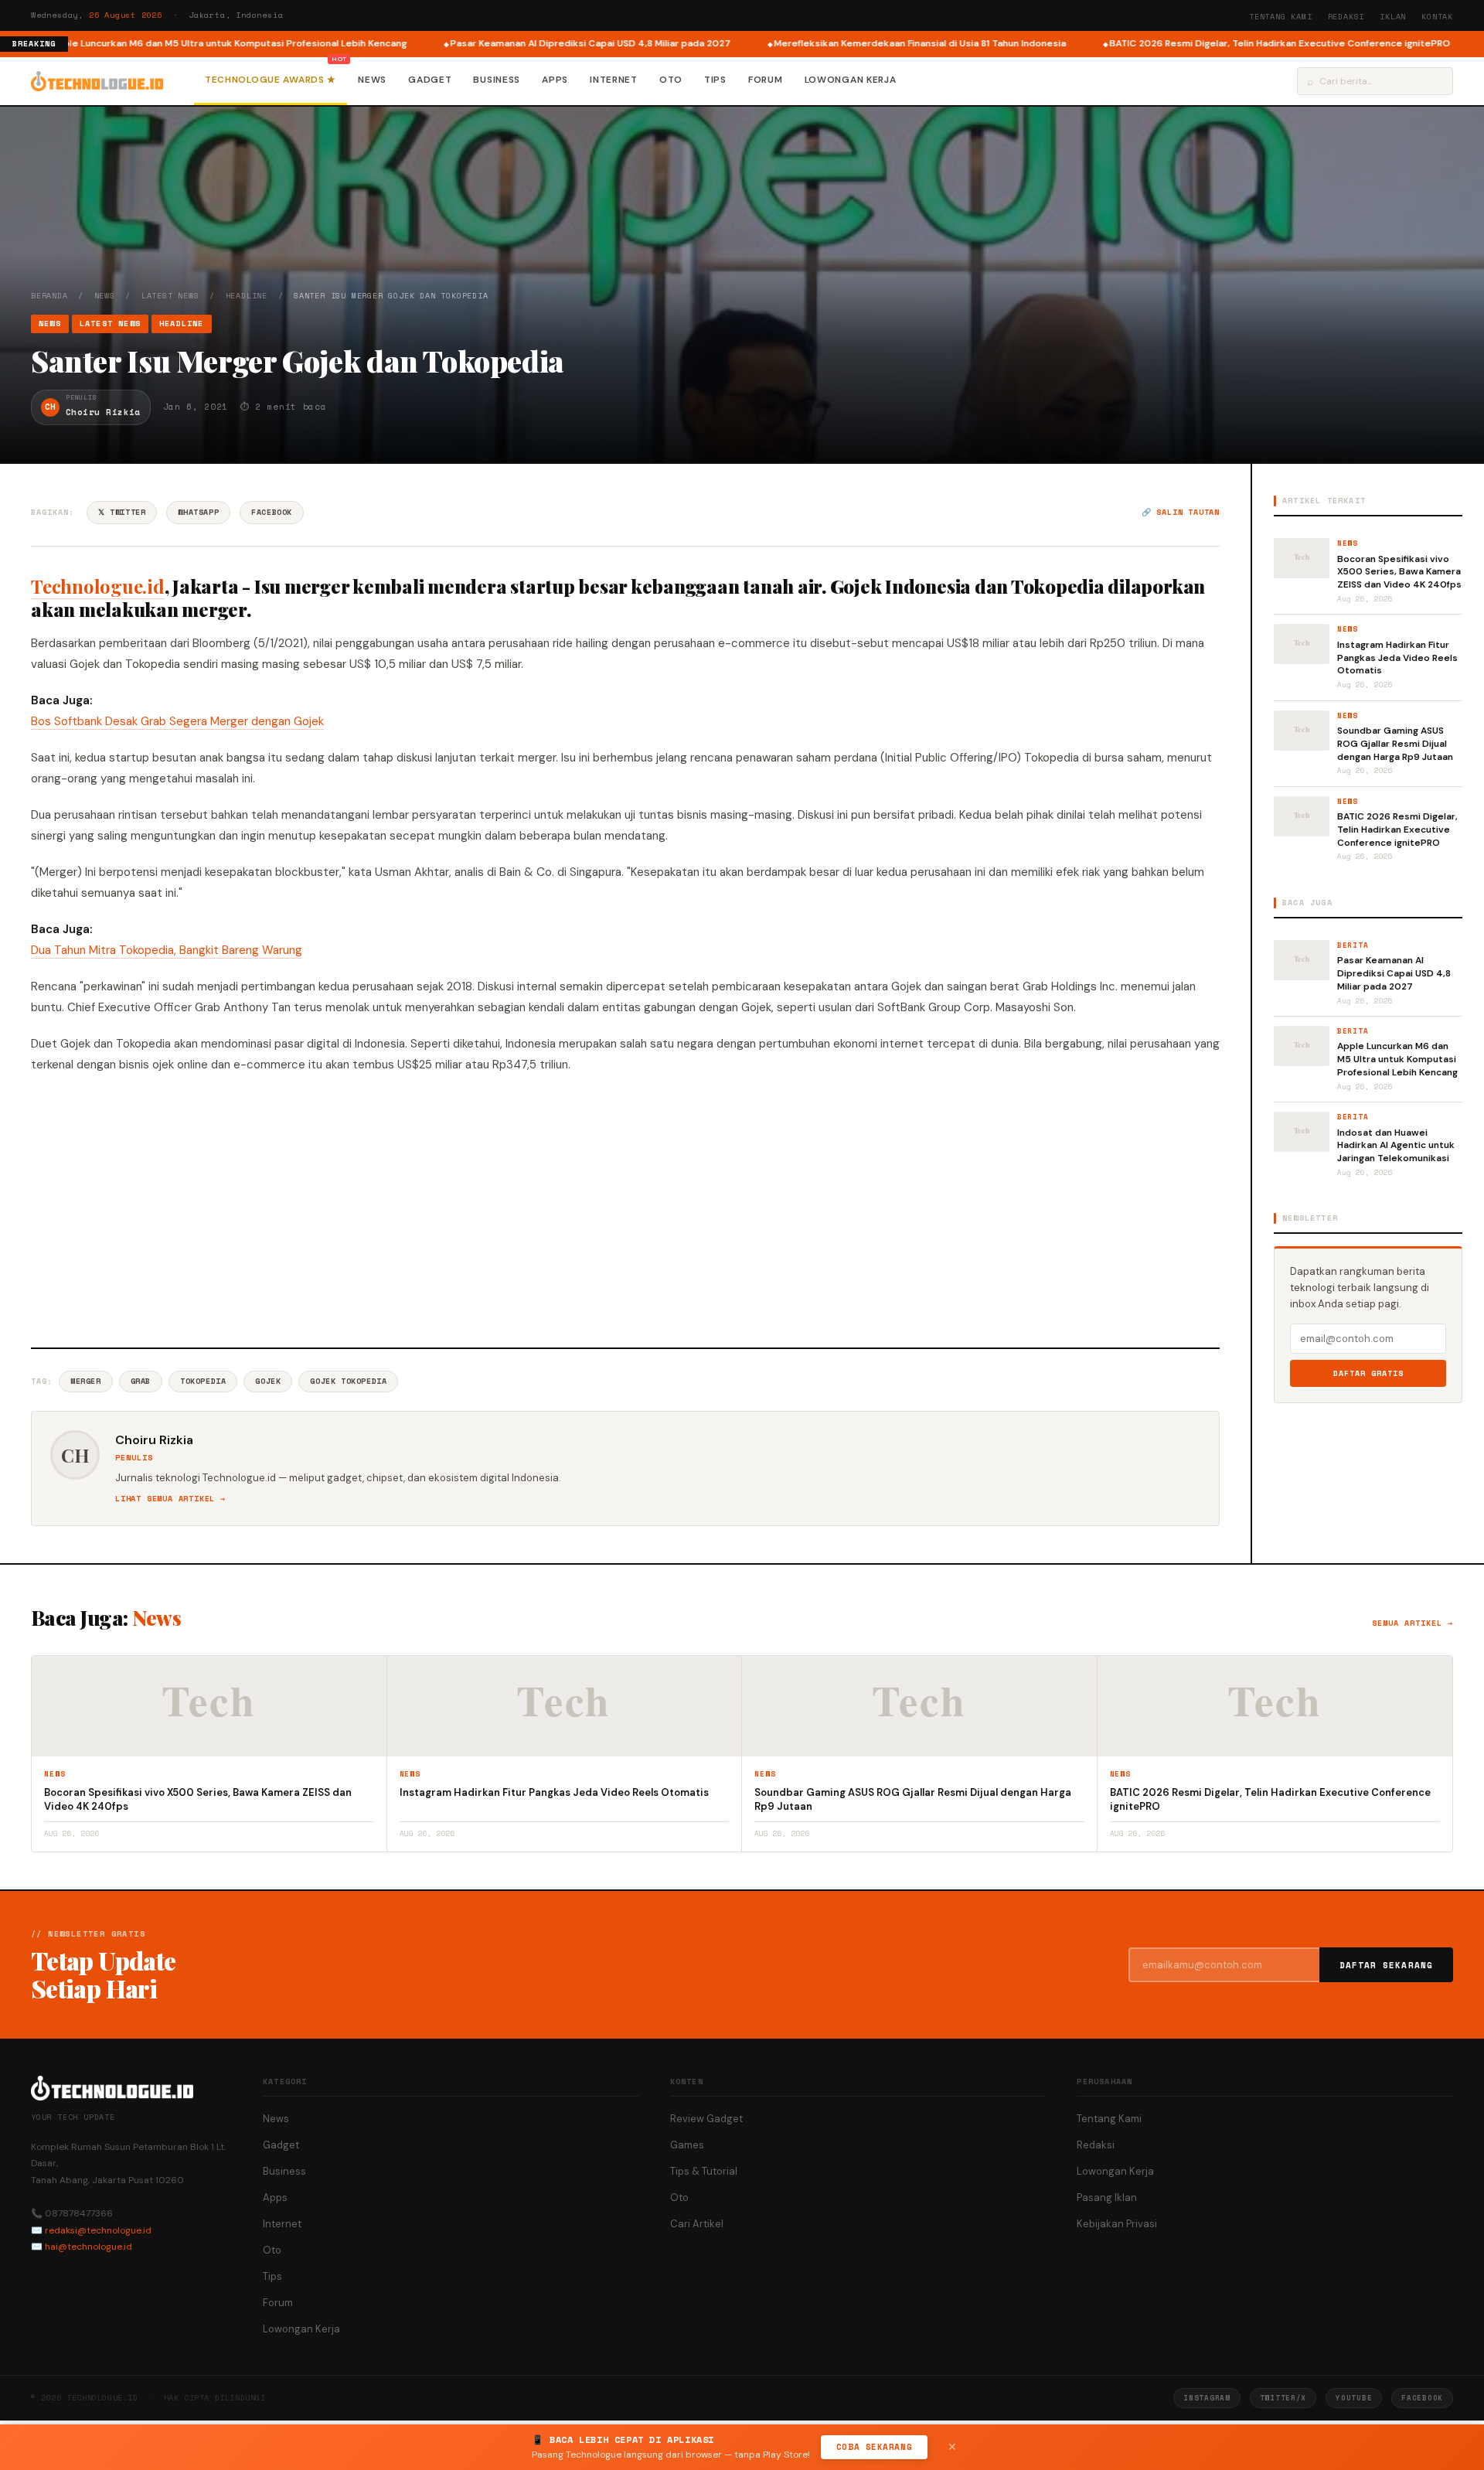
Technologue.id (98, 586)
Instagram (1207, 2398)
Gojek (268, 1381)
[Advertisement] (625, 1208)
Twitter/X (1283, 2398)
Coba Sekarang (874, 2447)
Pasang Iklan (1107, 2197)
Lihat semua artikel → (170, 1499)
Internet (614, 80)
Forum (766, 80)
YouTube (1354, 2398)
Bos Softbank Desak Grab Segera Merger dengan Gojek (177, 721)
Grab (141, 1381)
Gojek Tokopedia (348, 1381)
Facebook (272, 512)
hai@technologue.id (88, 2247)
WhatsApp (198, 512)
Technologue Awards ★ (271, 80)
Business (497, 80)
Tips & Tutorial (704, 2171)
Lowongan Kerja (851, 80)
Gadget (430, 80)
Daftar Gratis (1368, 1373)
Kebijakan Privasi (1117, 2224)
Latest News (170, 296)
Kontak (1437, 17)
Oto (671, 80)
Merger (86, 1381)
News (372, 80)
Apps (555, 80)
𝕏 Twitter (122, 512)
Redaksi (1346, 17)
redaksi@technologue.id (98, 2230)
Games (687, 2145)
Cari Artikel (697, 2224)
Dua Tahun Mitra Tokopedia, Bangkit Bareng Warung (167, 950)
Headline (247, 296)
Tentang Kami (1281, 17)
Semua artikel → (1413, 1623)
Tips (715, 80)
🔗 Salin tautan (1181, 512)
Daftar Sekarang (1387, 1965)
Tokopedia (203, 1381)
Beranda (49, 296)
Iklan (1393, 17)
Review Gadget (706, 2119)
